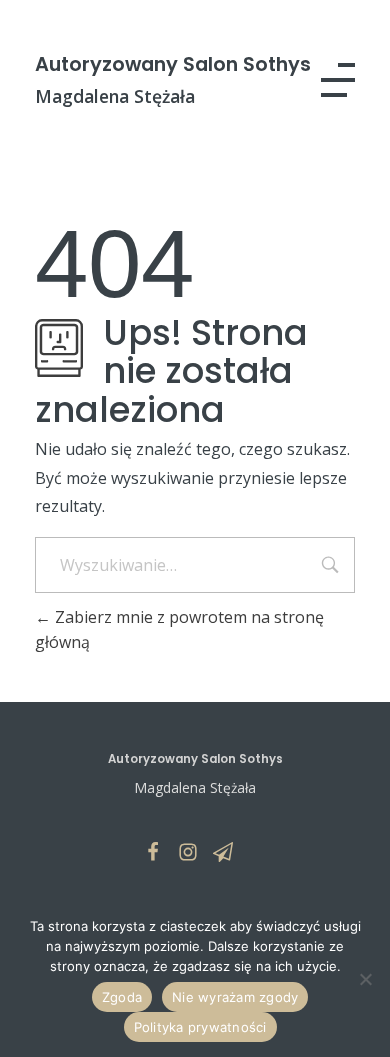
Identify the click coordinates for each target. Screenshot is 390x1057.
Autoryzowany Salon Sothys (173, 64)
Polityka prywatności (200, 1027)
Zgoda (122, 997)
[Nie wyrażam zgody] (365, 979)
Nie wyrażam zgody (235, 997)
